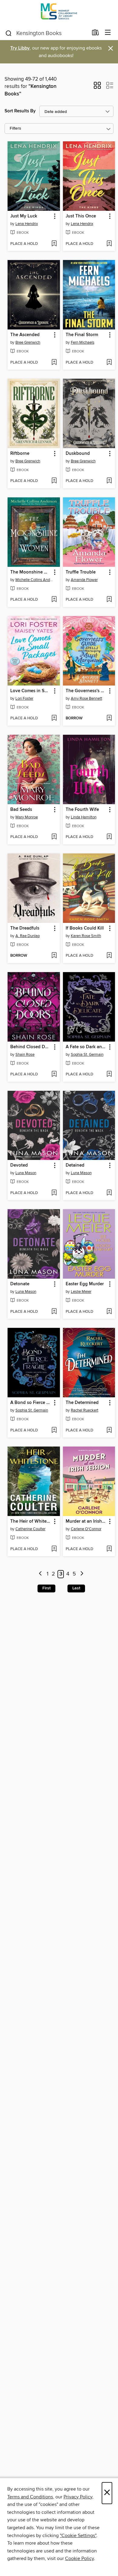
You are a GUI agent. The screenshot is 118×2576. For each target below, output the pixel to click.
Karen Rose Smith (86, 936)
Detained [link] (75, 1165)
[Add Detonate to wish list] (54, 1312)
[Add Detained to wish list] (109, 1193)
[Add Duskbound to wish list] (109, 481)
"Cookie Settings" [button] (78, 2536)
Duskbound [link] (78, 454)
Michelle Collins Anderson (34, 580)
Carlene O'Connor (86, 1529)
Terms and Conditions (30, 2497)
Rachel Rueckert (85, 1410)
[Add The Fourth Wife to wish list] (109, 837)
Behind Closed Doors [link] (31, 1047)
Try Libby (20, 48)
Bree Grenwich (28, 342)
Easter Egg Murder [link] (85, 1284)
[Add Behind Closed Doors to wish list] (54, 1074)
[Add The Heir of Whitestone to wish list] (54, 1549)
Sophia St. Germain (87, 1055)
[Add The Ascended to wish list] (54, 363)
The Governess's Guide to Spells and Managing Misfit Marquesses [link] (86, 691)
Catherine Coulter (30, 1529)
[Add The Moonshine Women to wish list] (54, 600)
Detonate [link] (20, 1284)
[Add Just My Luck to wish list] (54, 244)
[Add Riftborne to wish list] (54, 481)
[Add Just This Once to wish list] (109, 244)
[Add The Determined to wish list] (109, 1431)
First (46, 1588)
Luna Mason (26, 1173)
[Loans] (95, 34)
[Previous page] (40, 1574)
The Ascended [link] (25, 335)
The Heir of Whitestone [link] (31, 1521)
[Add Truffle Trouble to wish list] (109, 600)
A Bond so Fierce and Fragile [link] (31, 1403)
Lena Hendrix (27, 224)
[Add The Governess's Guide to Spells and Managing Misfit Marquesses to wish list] (109, 718)
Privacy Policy (78, 2497)
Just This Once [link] (81, 216)
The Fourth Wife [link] (82, 810)
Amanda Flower (84, 580)
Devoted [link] (19, 1165)
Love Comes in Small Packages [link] (31, 691)
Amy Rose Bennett (87, 699)
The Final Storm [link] (82, 335)
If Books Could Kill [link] (85, 928)
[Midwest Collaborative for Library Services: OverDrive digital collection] (59, 13)
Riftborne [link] (20, 454)
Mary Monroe (27, 817)
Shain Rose (25, 1055)
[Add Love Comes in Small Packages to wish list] (54, 718)
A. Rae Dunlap (28, 936)
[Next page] (82, 1574)
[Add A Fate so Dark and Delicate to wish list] (109, 1074)
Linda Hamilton (84, 817)
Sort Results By (20, 111)
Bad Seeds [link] (21, 810)
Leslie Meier (81, 1292)
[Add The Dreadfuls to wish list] (54, 956)
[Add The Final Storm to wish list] (109, 363)
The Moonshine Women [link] (31, 572)
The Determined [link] (82, 1403)
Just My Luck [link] (24, 216)
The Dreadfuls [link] (25, 928)
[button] (97, 87)
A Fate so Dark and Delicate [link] (86, 1047)
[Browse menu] (108, 33)
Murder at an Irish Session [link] (86, 1521)
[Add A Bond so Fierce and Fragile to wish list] (54, 1431)
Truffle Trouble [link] (81, 572)
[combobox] (46, 33)
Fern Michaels (83, 342)
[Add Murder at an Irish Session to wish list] (109, 1549)
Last (76, 1588)
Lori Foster (24, 699)
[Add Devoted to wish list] (54, 1193)
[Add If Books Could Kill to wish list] (109, 956)
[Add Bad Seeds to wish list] (54, 837)
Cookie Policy (79, 2558)
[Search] (9, 33)
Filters (15, 128)
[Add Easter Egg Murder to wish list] (109, 1312)
